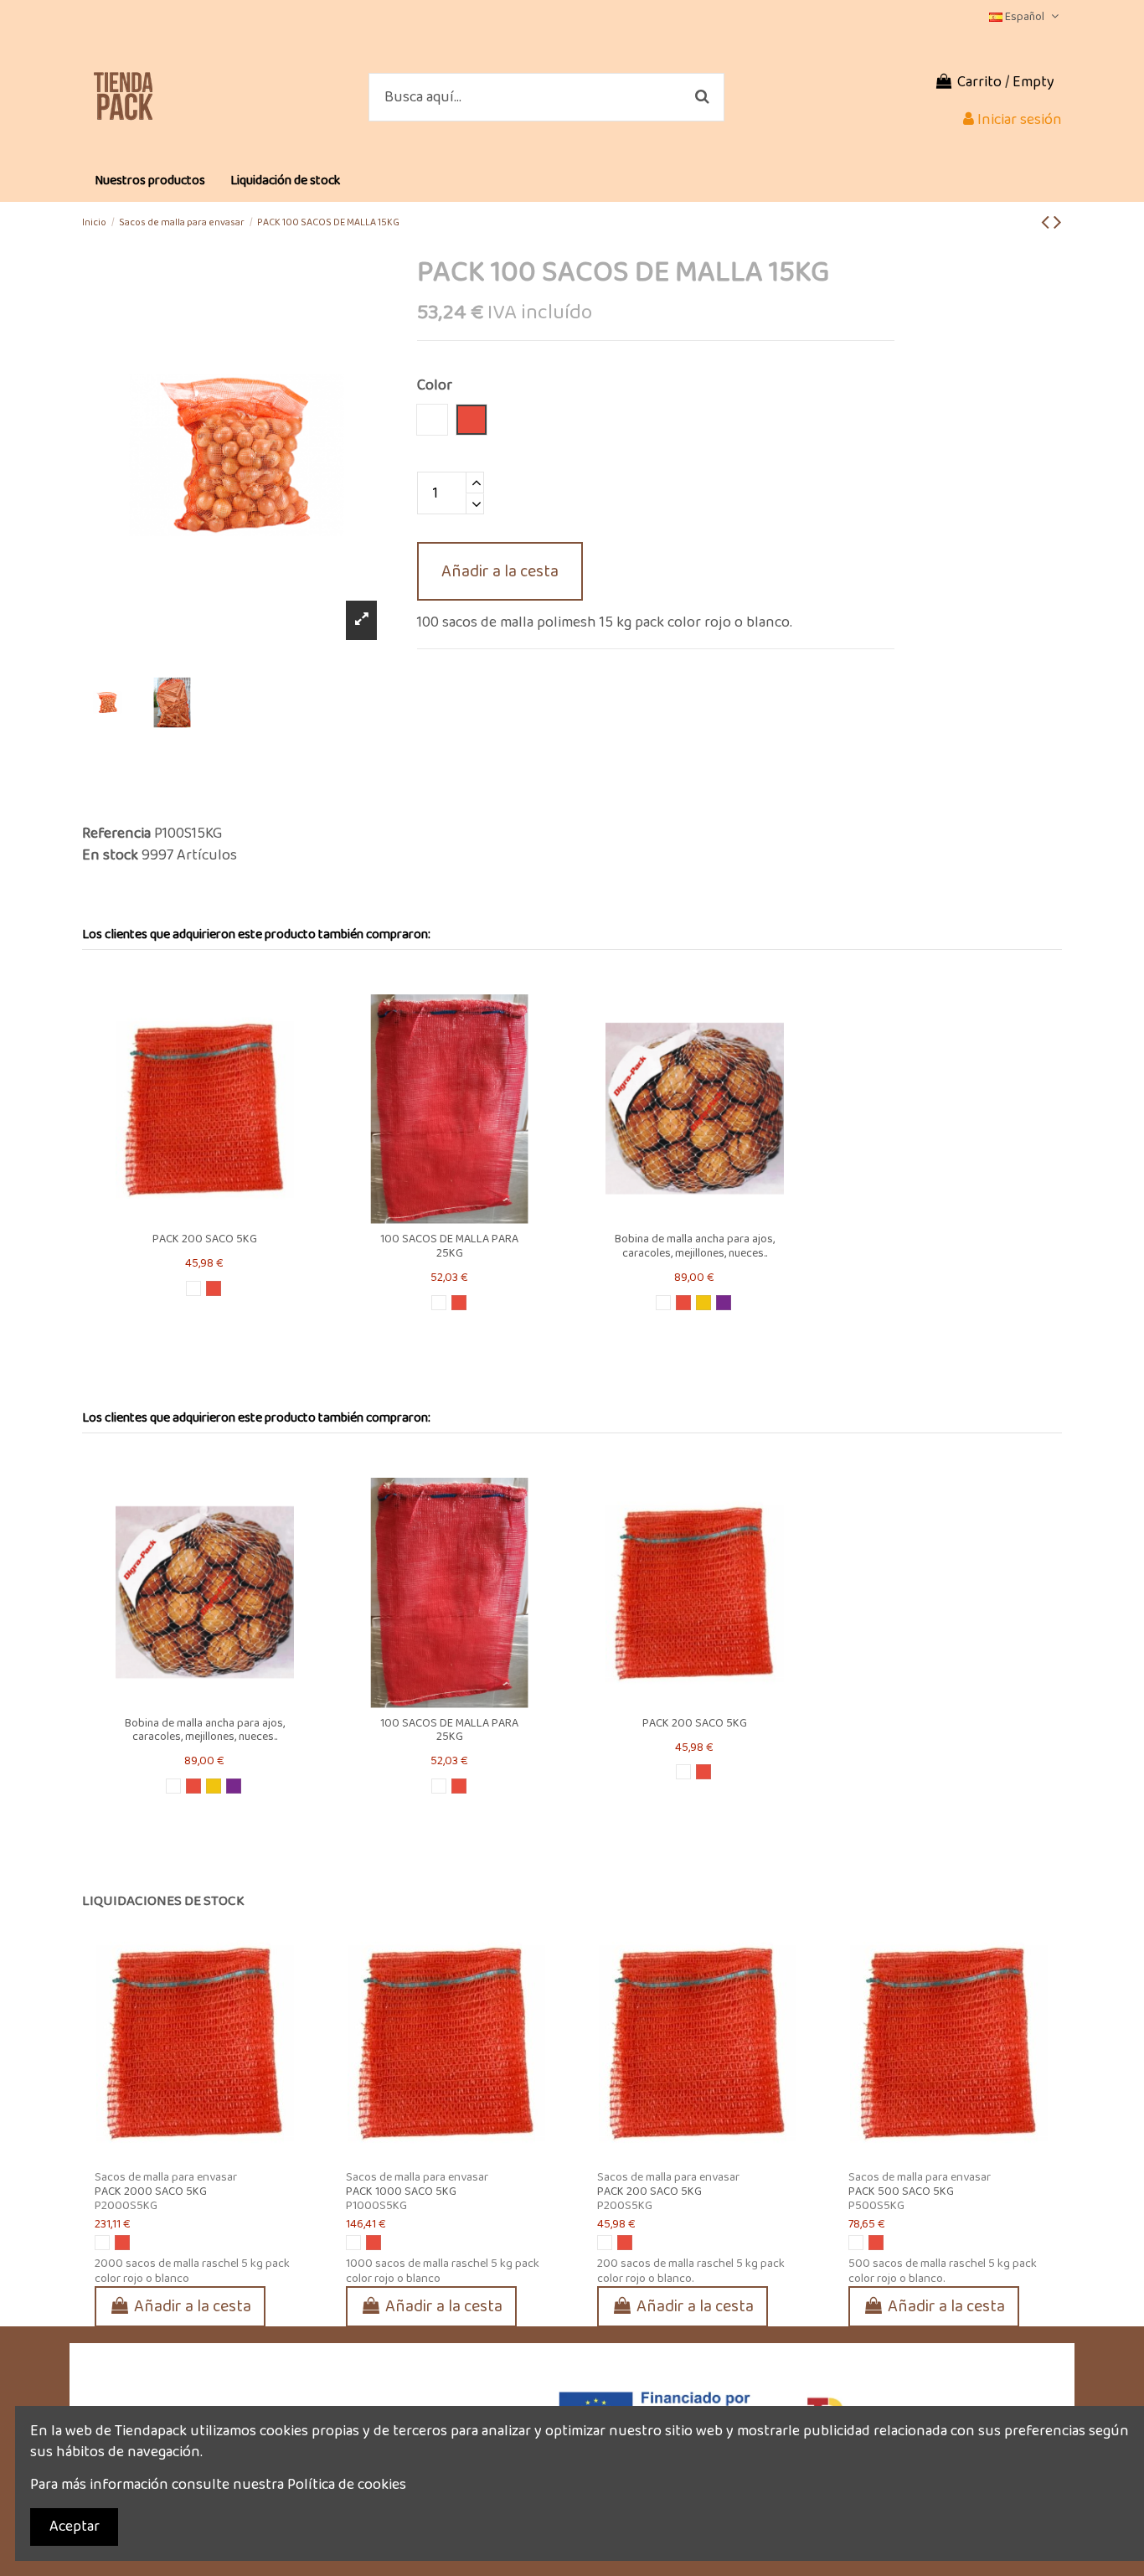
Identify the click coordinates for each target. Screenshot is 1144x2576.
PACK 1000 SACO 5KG (401, 2191)
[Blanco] (193, 1288)
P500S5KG (876, 2206)
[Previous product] (1047, 223)
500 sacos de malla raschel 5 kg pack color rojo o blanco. (943, 2271)
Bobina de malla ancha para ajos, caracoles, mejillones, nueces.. (695, 1246)
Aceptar (75, 2527)
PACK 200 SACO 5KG (205, 1239)
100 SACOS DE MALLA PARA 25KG (449, 1246)
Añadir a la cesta (500, 571)
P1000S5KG (376, 2206)
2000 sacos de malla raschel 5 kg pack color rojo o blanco (192, 2271)
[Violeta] (724, 1303)
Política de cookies (347, 2485)
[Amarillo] (703, 1303)
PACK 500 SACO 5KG (901, 2191)
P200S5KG (625, 2206)
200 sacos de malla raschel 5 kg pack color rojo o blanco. (691, 2271)
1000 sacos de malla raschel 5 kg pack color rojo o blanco (443, 2271)
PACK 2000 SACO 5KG (151, 2191)
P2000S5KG (126, 2206)
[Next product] (1058, 223)
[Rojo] (214, 1288)
